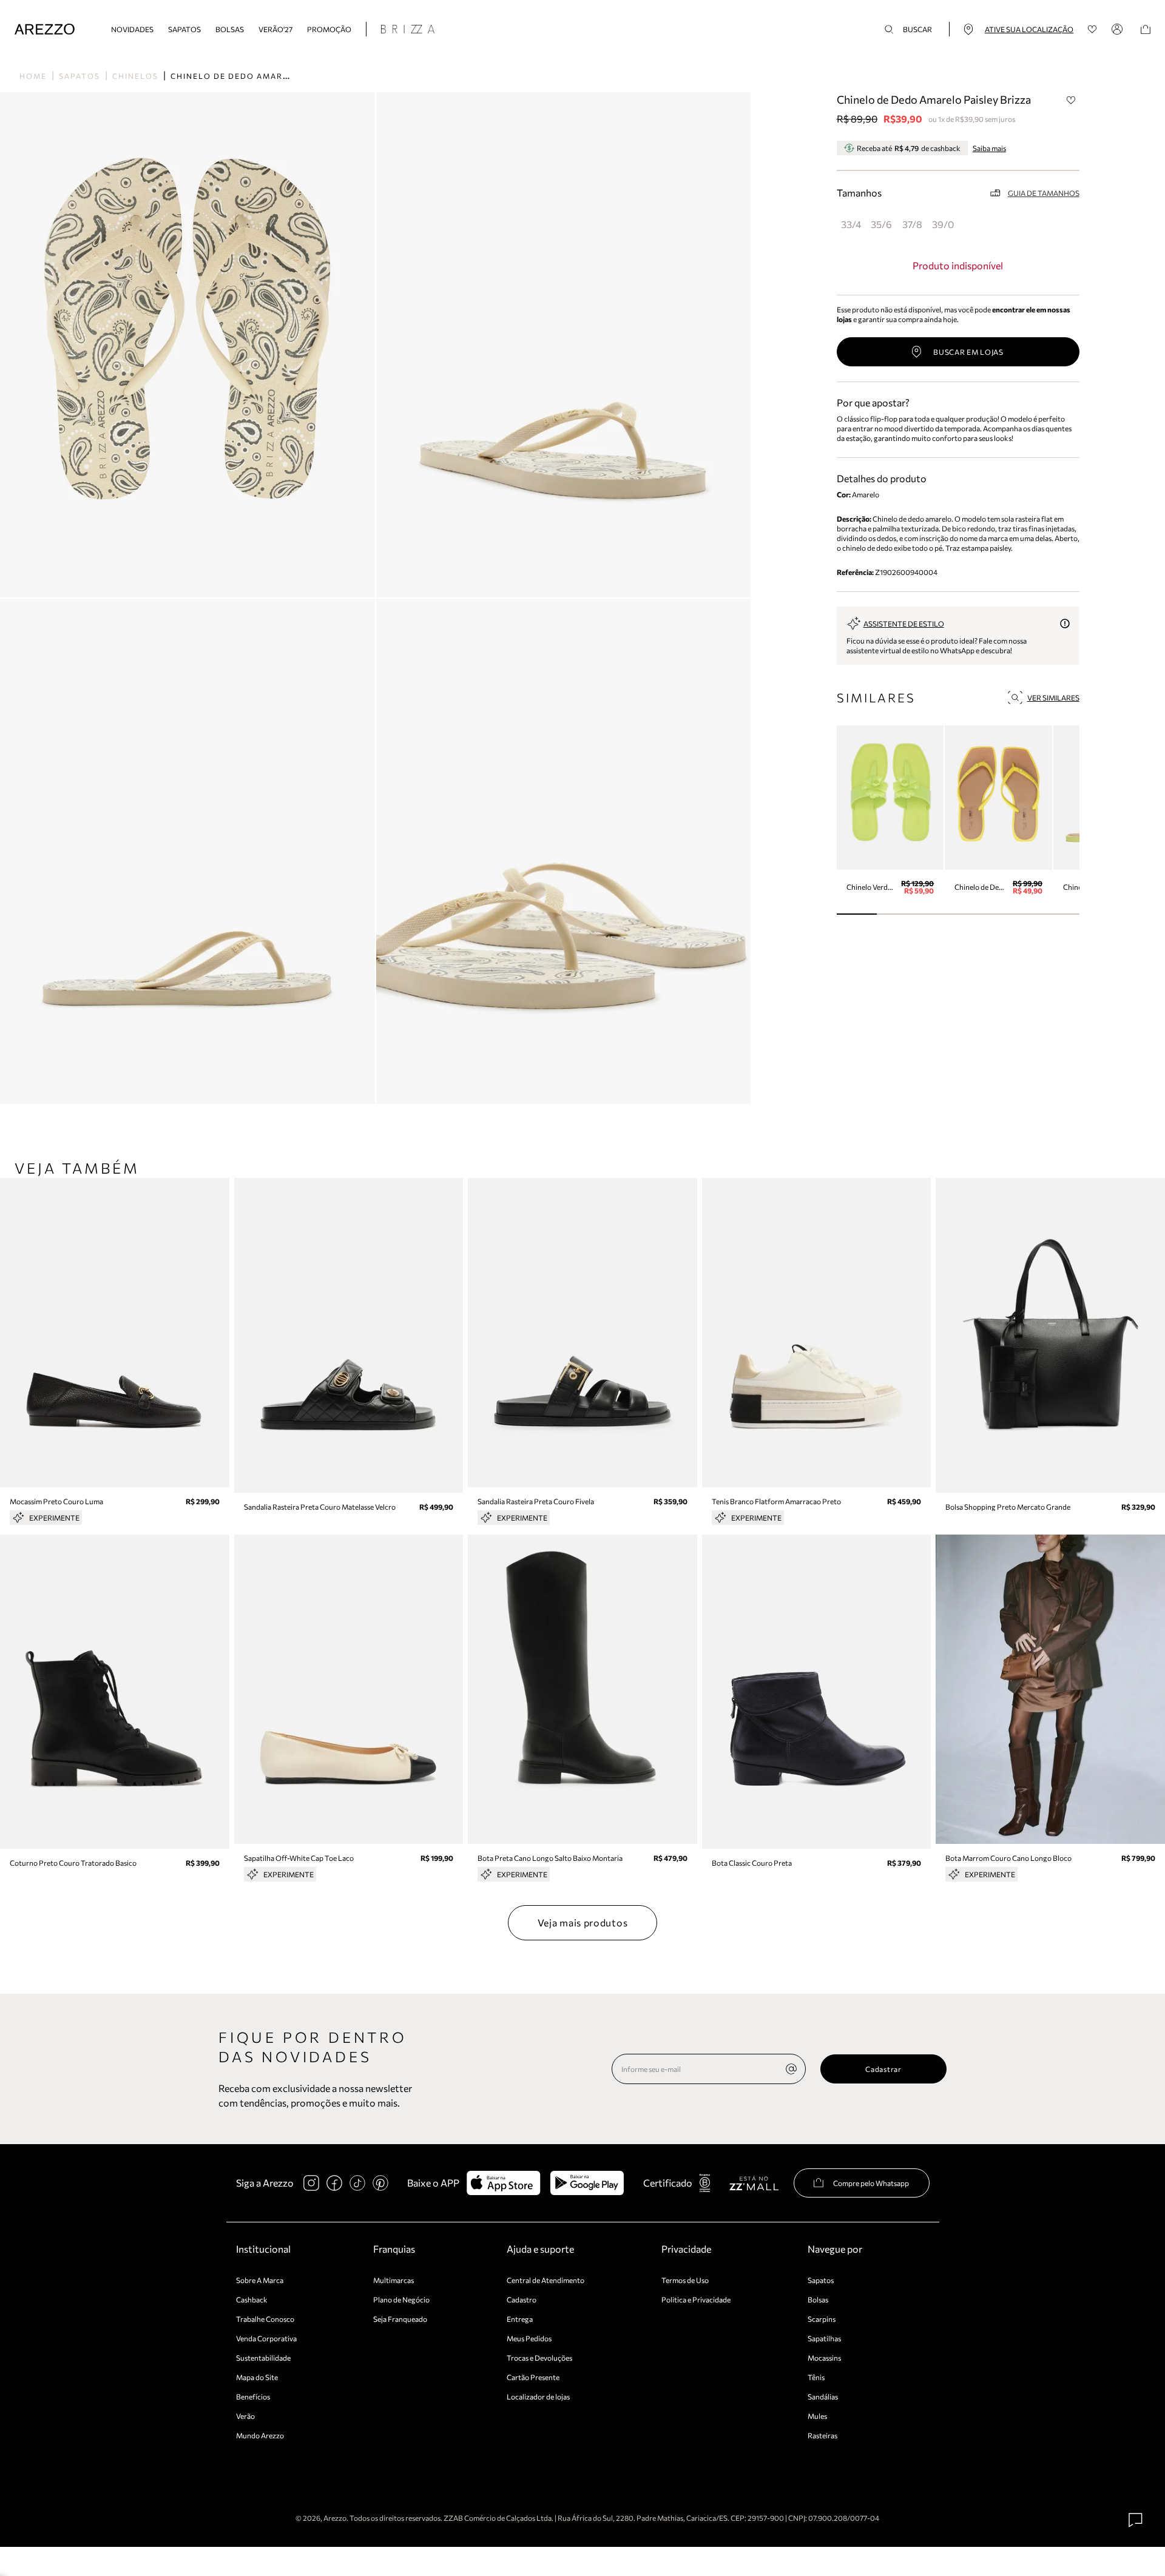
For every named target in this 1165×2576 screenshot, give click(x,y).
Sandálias (823, 2396)
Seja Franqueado (400, 2319)
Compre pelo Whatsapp (871, 2183)
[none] (791, 2069)
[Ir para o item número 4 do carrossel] (1018, 914)
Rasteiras (822, 2435)
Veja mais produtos (583, 1922)
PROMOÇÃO (329, 29)
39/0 (943, 224)
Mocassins (824, 2358)
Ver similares (1053, 698)
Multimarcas (393, 2280)
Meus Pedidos (529, 2338)
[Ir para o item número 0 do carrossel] (857, 914)
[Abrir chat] (1136, 2520)
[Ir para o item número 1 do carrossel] (897, 914)
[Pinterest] (380, 2183)
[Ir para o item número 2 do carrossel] (938, 914)
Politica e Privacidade (696, 2299)
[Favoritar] (1072, 100)
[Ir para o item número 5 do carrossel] (1059, 914)
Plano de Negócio (401, 2299)
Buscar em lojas (968, 352)
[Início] (45, 29)
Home (33, 76)
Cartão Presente (533, 2377)
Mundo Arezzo (260, 2435)
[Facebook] (334, 2183)
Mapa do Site (257, 2377)
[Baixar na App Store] (503, 2183)
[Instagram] (311, 2183)
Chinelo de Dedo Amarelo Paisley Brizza (273, 76)
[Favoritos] (1092, 29)
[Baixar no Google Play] (587, 2183)
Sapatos (184, 29)
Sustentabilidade (263, 2358)
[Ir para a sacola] (1146, 29)
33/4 (851, 224)
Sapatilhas (824, 2338)
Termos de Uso (685, 2280)
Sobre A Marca (260, 2280)
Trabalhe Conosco (265, 2319)
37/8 (912, 224)
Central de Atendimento (545, 2280)
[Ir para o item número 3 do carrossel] (978, 914)
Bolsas (230, 29)
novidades (132, 29)
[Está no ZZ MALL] (754, 2183)
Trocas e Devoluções (539, 2358)
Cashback (252, 2299)
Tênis (816, 2377)
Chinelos (135, 76)
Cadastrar (883, 2069)
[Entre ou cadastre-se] (1119, 29)
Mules (817, 2416)
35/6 (881, 224)
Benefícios (253, 2396)
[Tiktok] (357, 2183)
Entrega (520, 2319)
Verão (245, 2416)
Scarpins (822, 2319)
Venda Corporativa (266, 2338)
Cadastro (522, 2299)
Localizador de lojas (538, 2396)
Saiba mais (989, 148)
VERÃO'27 (275, 29)
